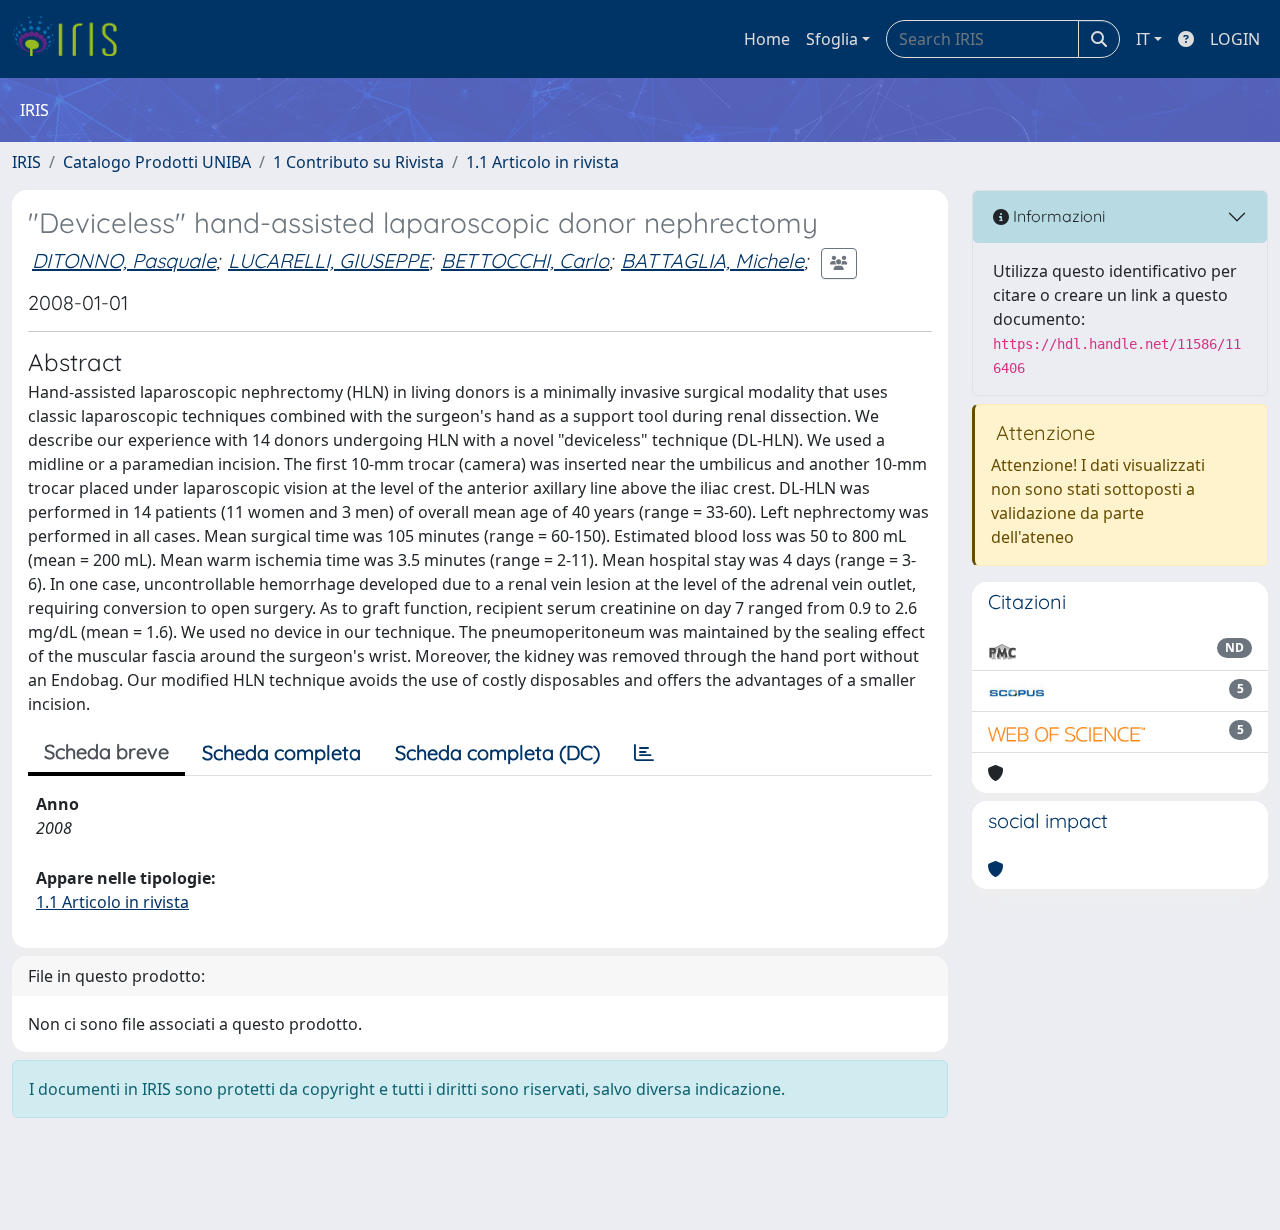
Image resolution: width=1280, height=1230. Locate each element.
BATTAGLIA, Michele (712, 260)
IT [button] (1143, 39)
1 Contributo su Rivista (358, 162)
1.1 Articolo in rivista (542, 162)
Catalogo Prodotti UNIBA (157, 162)
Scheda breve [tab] (106, 751)
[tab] (644, 753)
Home (767, 39)
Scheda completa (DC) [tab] (497, 752)
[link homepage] (72, 39)
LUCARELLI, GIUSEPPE (328, 260)
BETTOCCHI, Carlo (525, 260)
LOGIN (1235, 39)
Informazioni (1057, 216)
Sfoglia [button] (832, 39)
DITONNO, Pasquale (124, 260)
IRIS (26, 162)
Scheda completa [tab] (281, 752)
